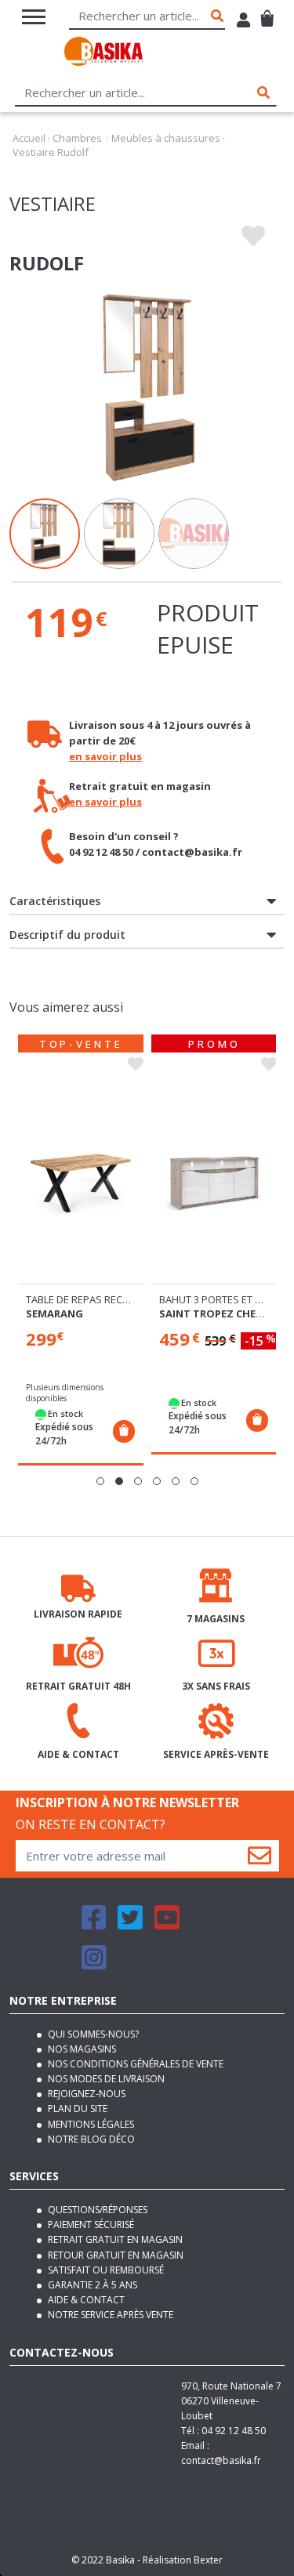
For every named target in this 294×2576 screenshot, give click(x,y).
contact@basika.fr (221, 2460)
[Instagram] (94, 1964)
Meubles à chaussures (166, 138)
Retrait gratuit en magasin (114, 2239)
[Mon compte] (243, 22)
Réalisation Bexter (183, 2560)
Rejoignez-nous (85, 2094)
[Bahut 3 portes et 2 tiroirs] (214, 1180)
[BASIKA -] (103, 54)
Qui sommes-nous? (92, 2034)
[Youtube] (167, 1924)
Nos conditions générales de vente (134, 2064)
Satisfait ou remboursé (105, 2270)
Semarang (54, 1313)
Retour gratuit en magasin (114, 2255)
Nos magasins (81, 2049)
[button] (100, 1481)
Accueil (29, 138)
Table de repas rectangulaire (103, 1299)
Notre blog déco (90, 2139)
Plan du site (76, 2109)
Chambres (77, 138)
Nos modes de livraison (105, 2079)
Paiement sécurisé (90, 2225)
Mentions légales (90, 2124)
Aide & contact (85, 2300)
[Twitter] (130, 1924)
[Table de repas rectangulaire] (81, 1180)
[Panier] (267, 12)
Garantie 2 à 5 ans (91, 2285)
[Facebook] (94, 1924)
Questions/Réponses (96, 2210)
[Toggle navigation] (34, 17)
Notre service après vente (109, 2315)
